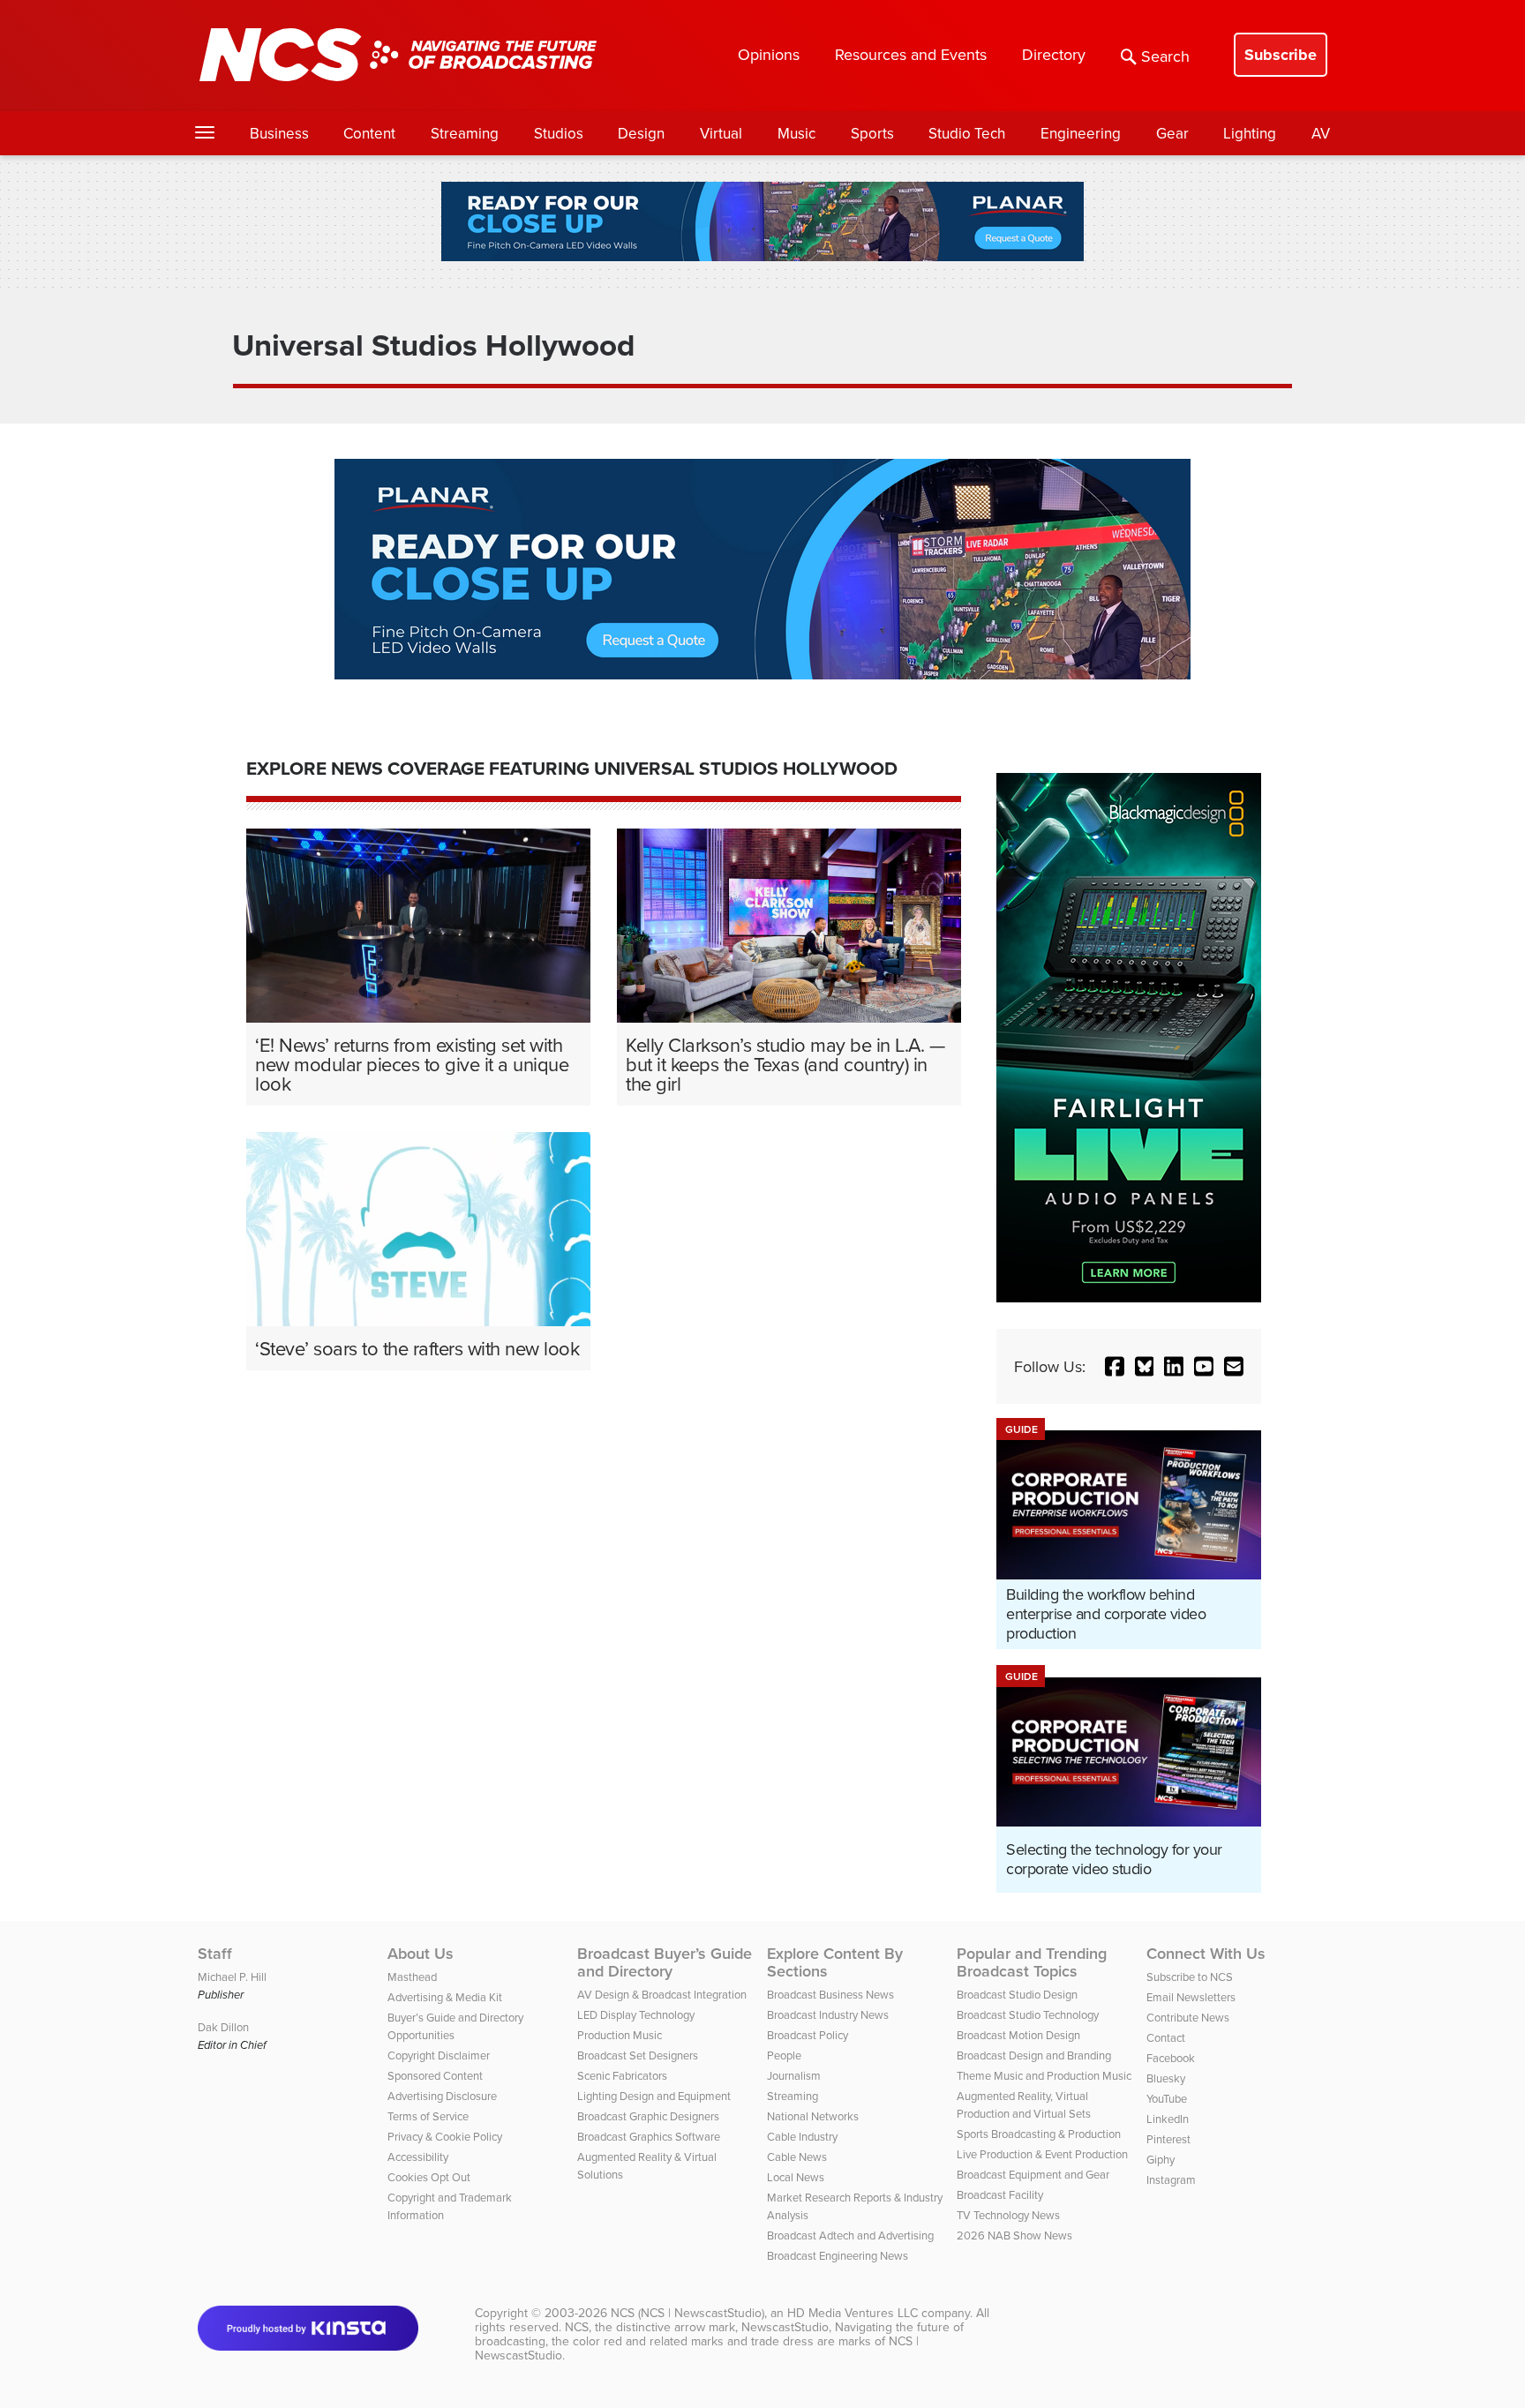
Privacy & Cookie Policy (445, 2136)
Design (641, 133)
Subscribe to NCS (1190, 1977)
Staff (215, 1954)
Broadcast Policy (808, 2035)
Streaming (465, 133)
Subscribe (1281, 55)
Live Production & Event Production (1042, 2154)
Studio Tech (967, 133)
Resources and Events (911, 54)
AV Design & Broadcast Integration (662, 1994)
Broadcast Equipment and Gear (1033, 2174)
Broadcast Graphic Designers (648, 2116)
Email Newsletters (1191, 1997)
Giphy (1161, 2159)
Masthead (412, 1977)
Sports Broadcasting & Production (1039, 2134)
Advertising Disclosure (442, 2096)
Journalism (794, 2075)
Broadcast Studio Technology (1028, 2014)
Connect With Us (1206, 1954)
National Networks (813, 2116)
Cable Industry (802, 2136)
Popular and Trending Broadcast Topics (1032, 1962)
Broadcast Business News (830, 1994)
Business (279, 133)
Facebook (1171, 2058)
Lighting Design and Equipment (654, 2096)
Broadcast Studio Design (1017, 1994)
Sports (872, 133)
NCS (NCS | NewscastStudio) (687, 2313)
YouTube (1167, 2098)
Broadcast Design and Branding (1034, 2055)
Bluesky (1166, 2078)
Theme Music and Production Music (1044, 2075)
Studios (559, 133)
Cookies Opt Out (429, 2177)
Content (369, 133)
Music (796, 133)
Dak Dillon (223, 2027)
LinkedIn (1168, 2119)
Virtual (721, 133)
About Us (421, 1954)
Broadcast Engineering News (838, 2255)
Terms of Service (428, 2116)
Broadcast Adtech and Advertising (850, 2235)
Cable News (797, 2157)
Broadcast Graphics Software (649, 2136)
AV (1321, 133)
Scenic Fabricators (622, 2075)
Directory (1054, 54)
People (784, 2055)
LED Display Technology (636, 2014)
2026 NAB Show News (1014, 2235)
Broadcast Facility (1000, 2194)
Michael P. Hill (232, 1977)
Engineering (1081, 133)
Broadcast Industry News (828, 2014)
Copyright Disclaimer (439, 2055)
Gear (1172, 133)
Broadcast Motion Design (1018, 2035)
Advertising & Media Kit (445, 1997)
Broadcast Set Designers (638, 2055)
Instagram (1171, 2179)
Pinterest (1168, 2139)
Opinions (769, 54)
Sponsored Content (435, 2075)
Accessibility (418, 2157)
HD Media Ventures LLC (853, 2313)
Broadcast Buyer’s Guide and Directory (665, 1962)
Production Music (620, 2035)
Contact (1166, 2037)
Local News (796, 2177)
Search (1165, 56)
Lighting (1250, 133)
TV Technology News (1008, 2215)
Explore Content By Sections (835, 1962)
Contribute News (1188, 2017)
